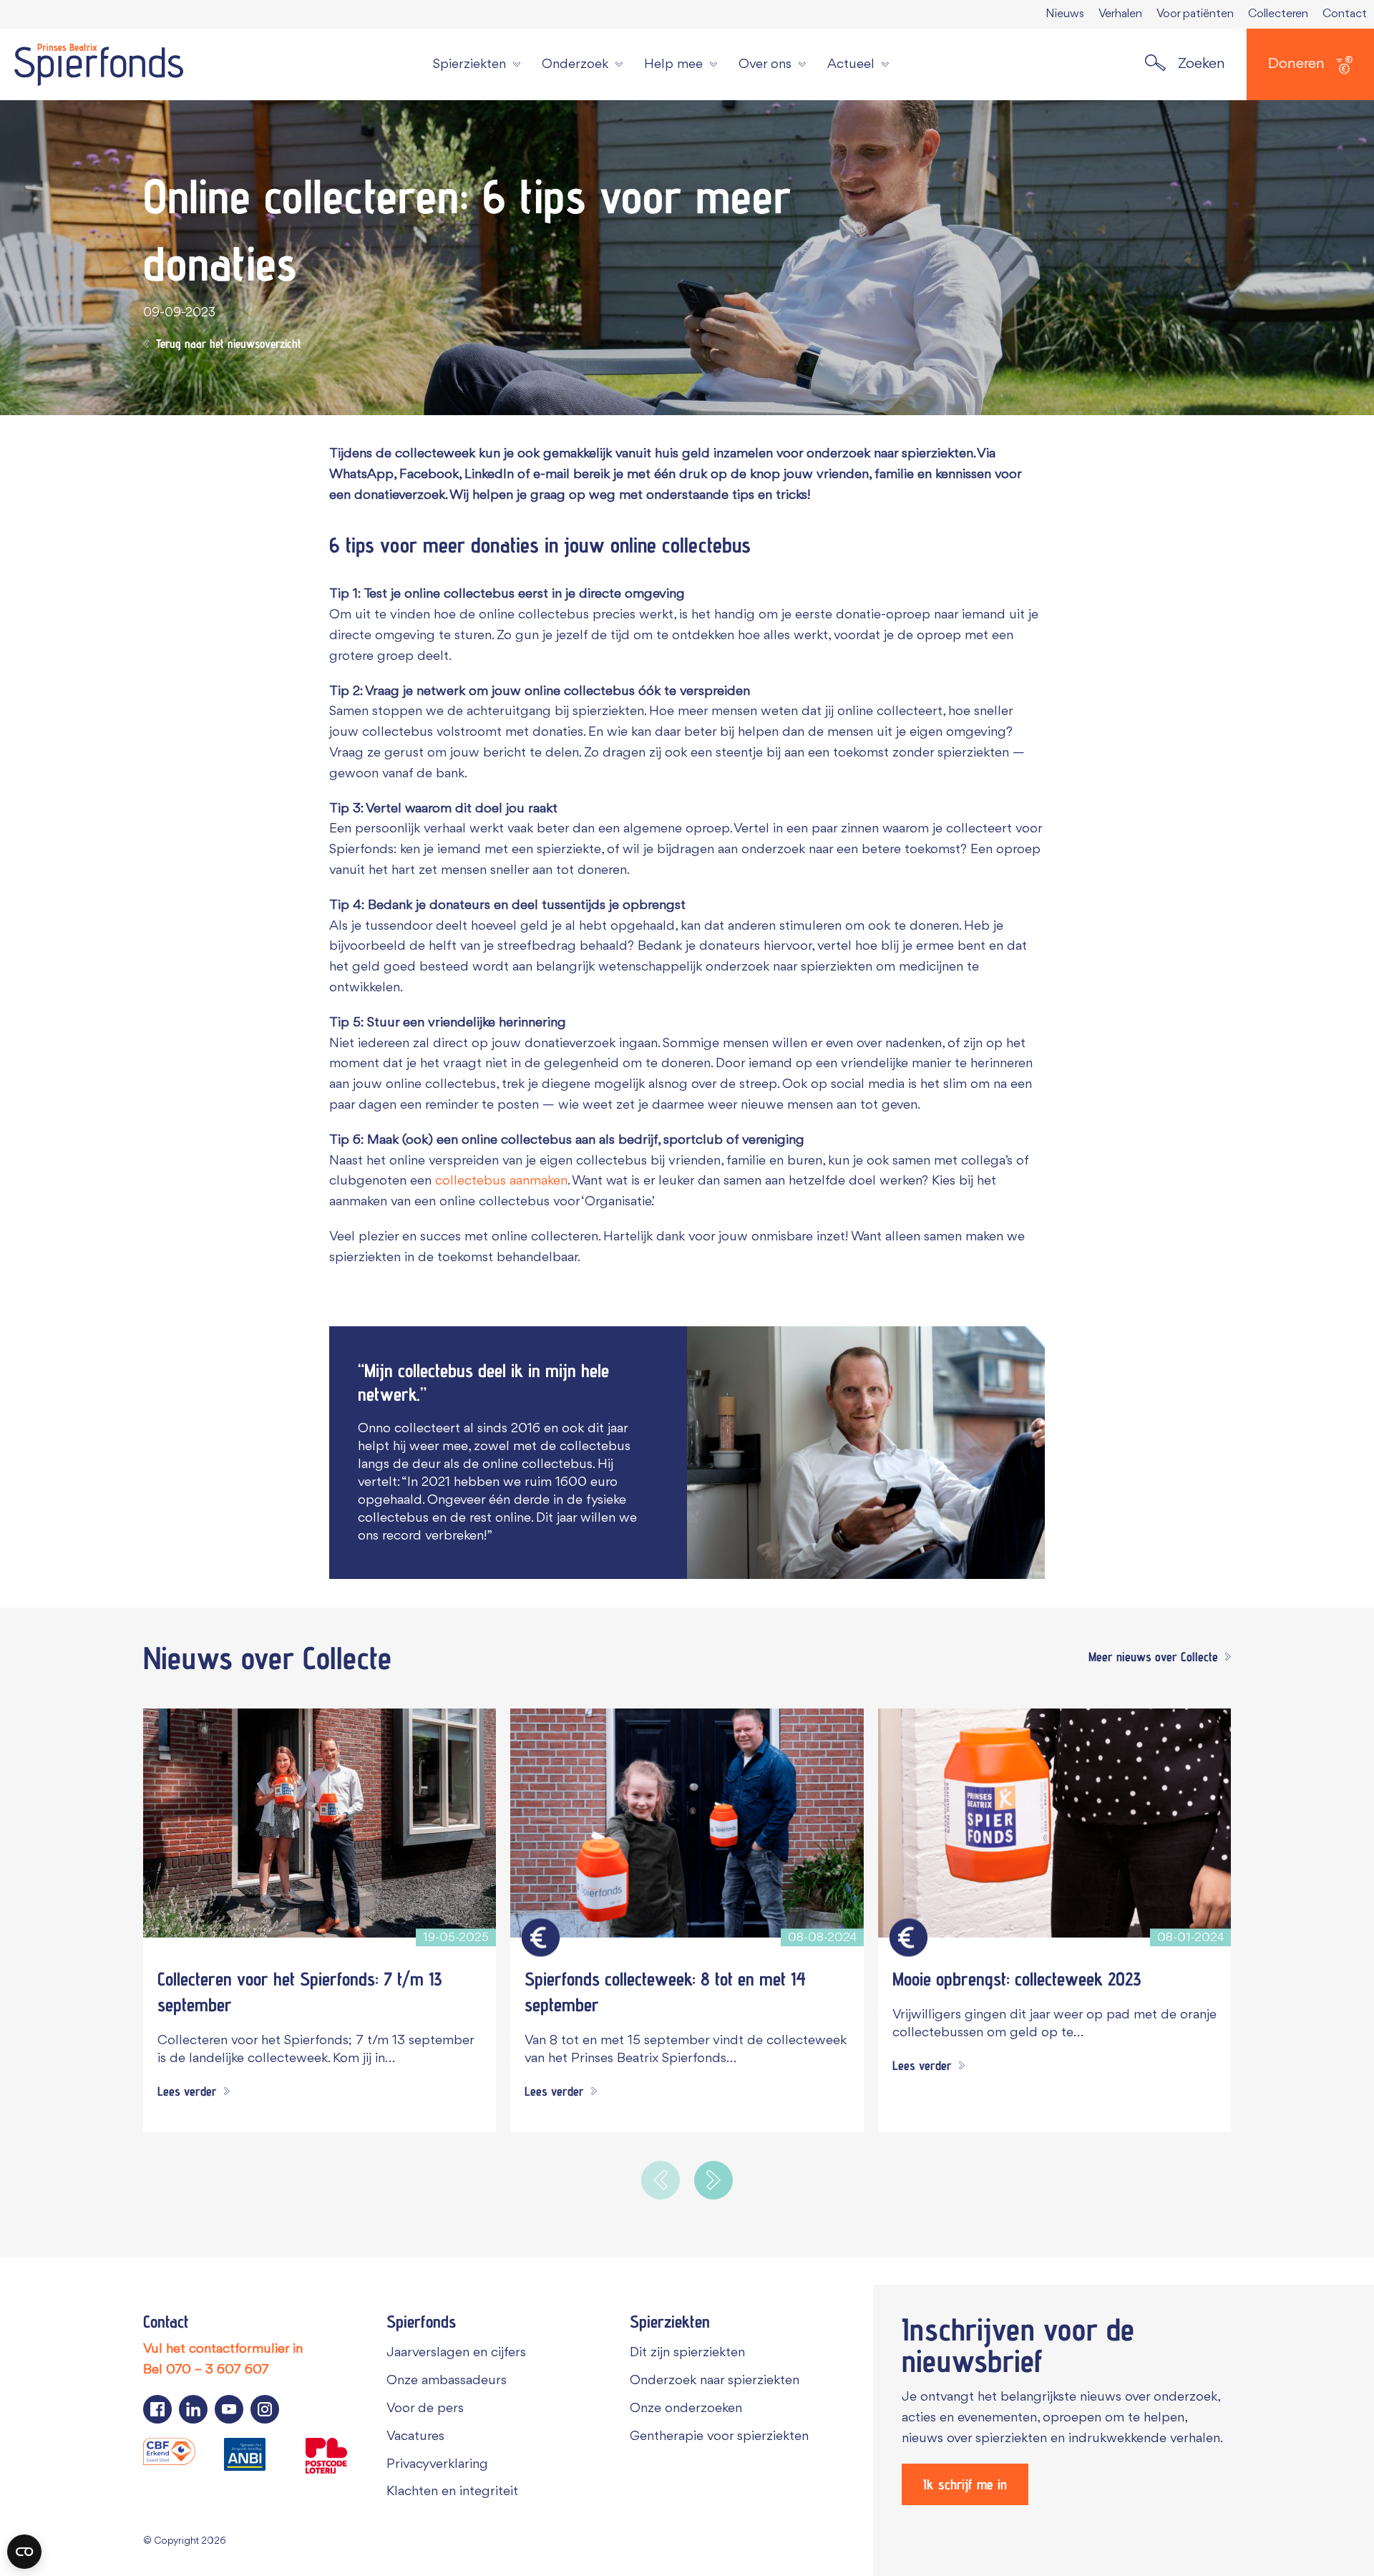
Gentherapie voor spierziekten (719, 2436)
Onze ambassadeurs (447, 2381)
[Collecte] (541, 1938)
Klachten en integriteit (452, 2492)
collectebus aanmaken (501, 1181)
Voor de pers (425, 2409)
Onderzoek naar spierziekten (715, 2381)
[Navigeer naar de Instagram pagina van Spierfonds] (265, 2409)
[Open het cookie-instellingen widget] (24, 2552)
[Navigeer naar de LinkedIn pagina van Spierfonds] (193, 2409)
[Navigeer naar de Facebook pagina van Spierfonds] (157, 2409)
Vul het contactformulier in (223, 2349)
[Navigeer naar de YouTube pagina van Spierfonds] (229, 2409)
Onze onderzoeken (686, 2409)
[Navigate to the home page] (99, 64)
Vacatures (415, 2436)
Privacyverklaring (437, 2464)
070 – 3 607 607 (218, 2370)
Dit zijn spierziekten (687, 2353)
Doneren (1296, 64)
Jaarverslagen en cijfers (456, 2353)
